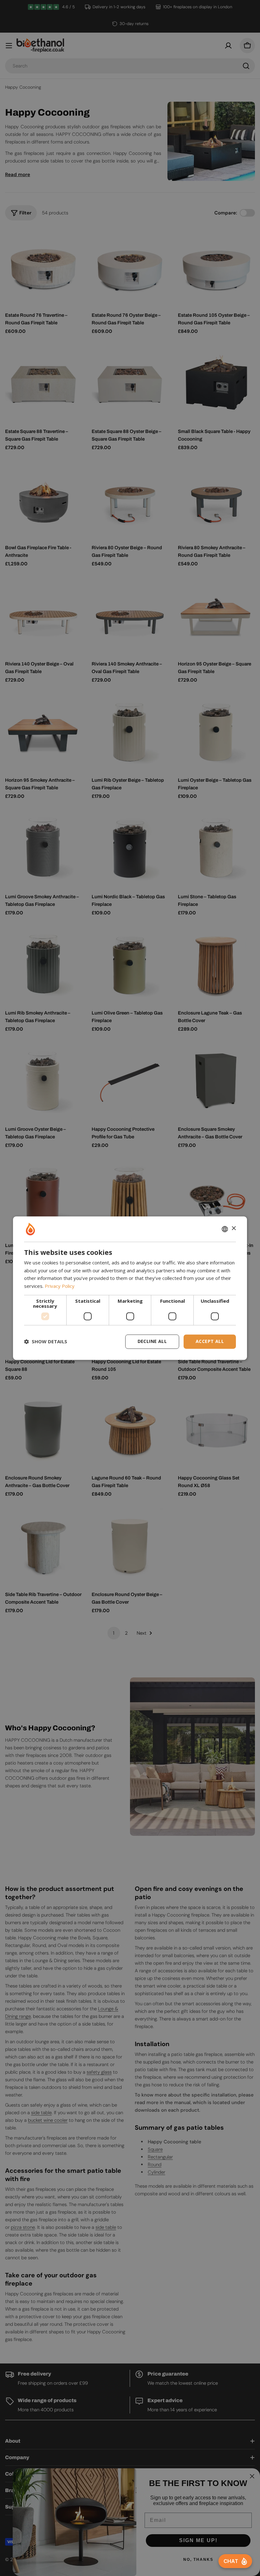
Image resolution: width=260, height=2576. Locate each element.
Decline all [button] (152, 1341)
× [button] (234, 1228)
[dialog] (130, 1288)
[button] (46, 1342)
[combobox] (225, 1229)
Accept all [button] (210, 1341)
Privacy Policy (60, 1286)
